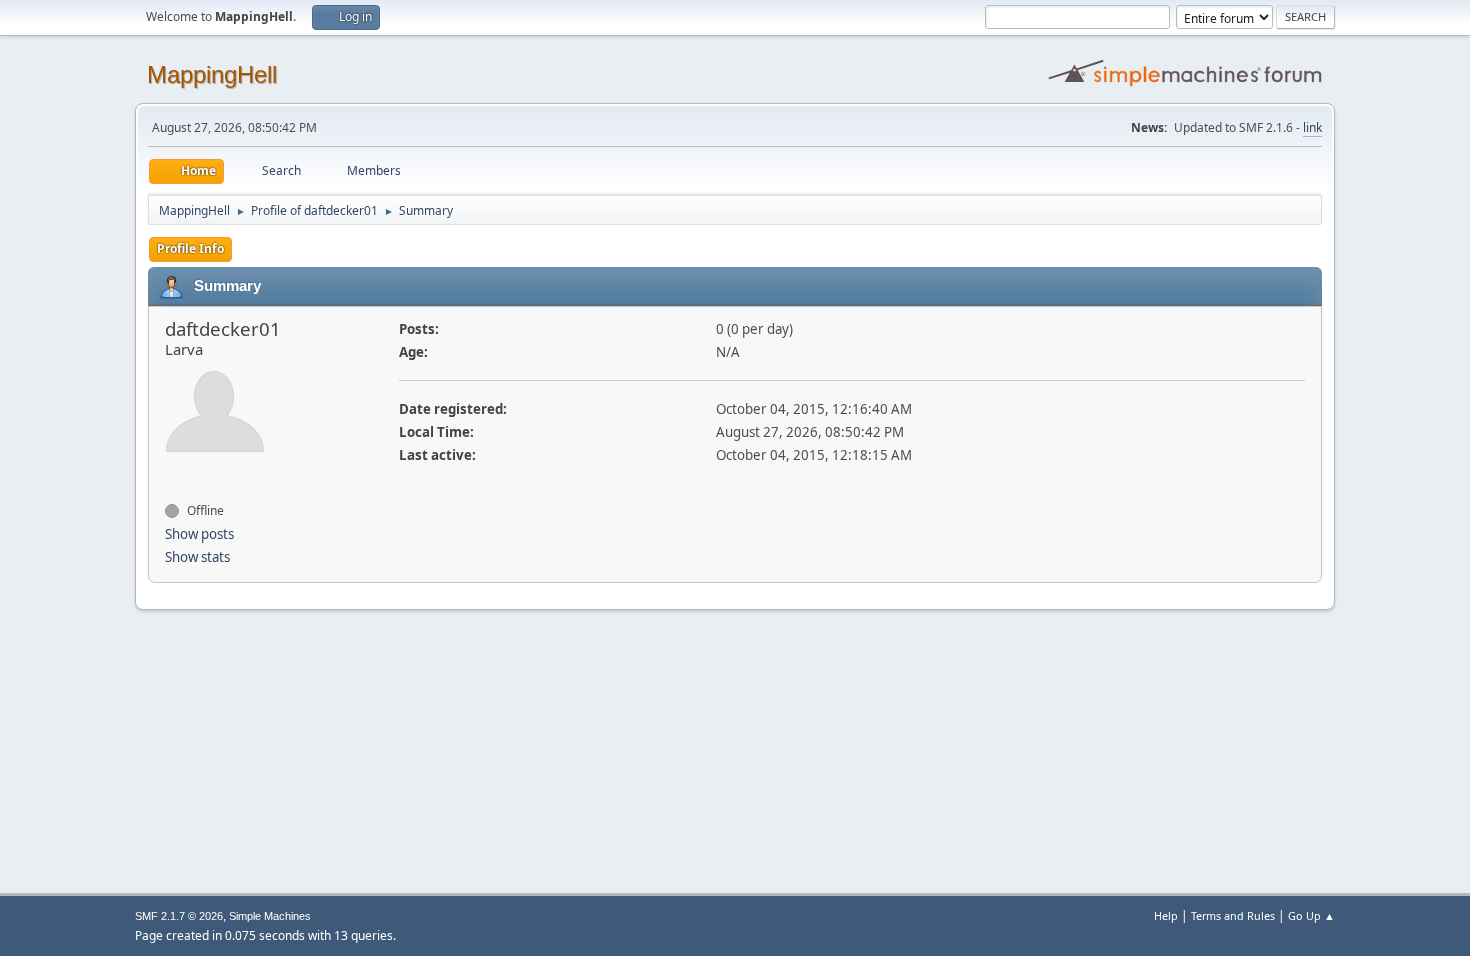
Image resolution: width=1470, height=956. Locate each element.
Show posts (199, 534)
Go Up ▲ (1311, 915)
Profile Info (190, 248)
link (1312, 127)
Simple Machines (270, 916)
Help (1166, 915)
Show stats (197, 557)
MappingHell (212, 74)
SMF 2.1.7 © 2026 (179, 916)
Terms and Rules (1233, 915)
